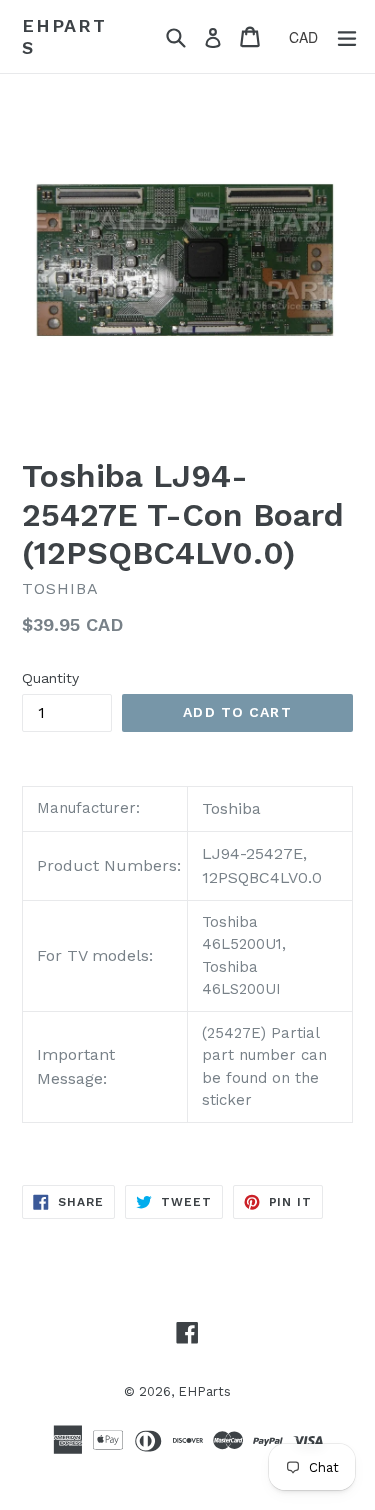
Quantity (50, 678)
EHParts (64, 36)
